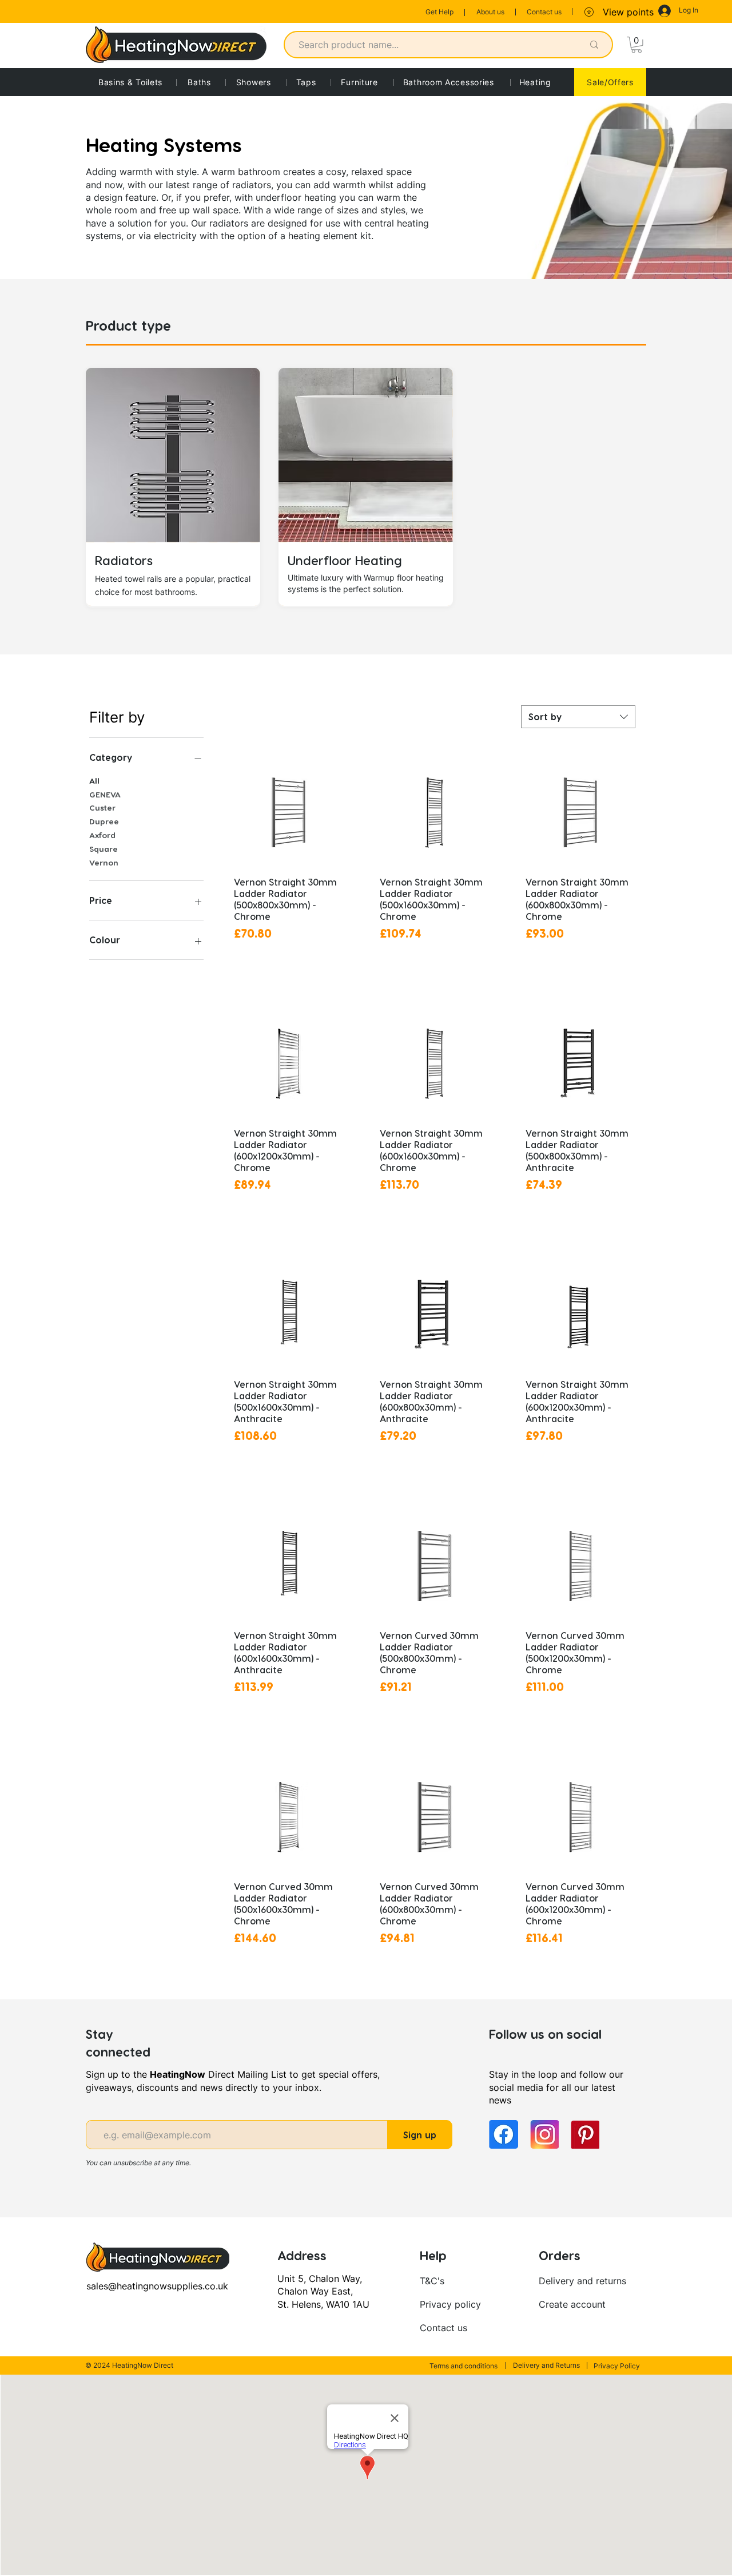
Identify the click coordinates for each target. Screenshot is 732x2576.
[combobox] (578, 717)
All (94, 781)
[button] (636, 45)
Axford (102, 835)
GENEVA (105, 794)
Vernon (104, 862)
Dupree (104, 821)
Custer (102, 807)
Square (104, 849)
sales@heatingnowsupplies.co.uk (157, 2286)
